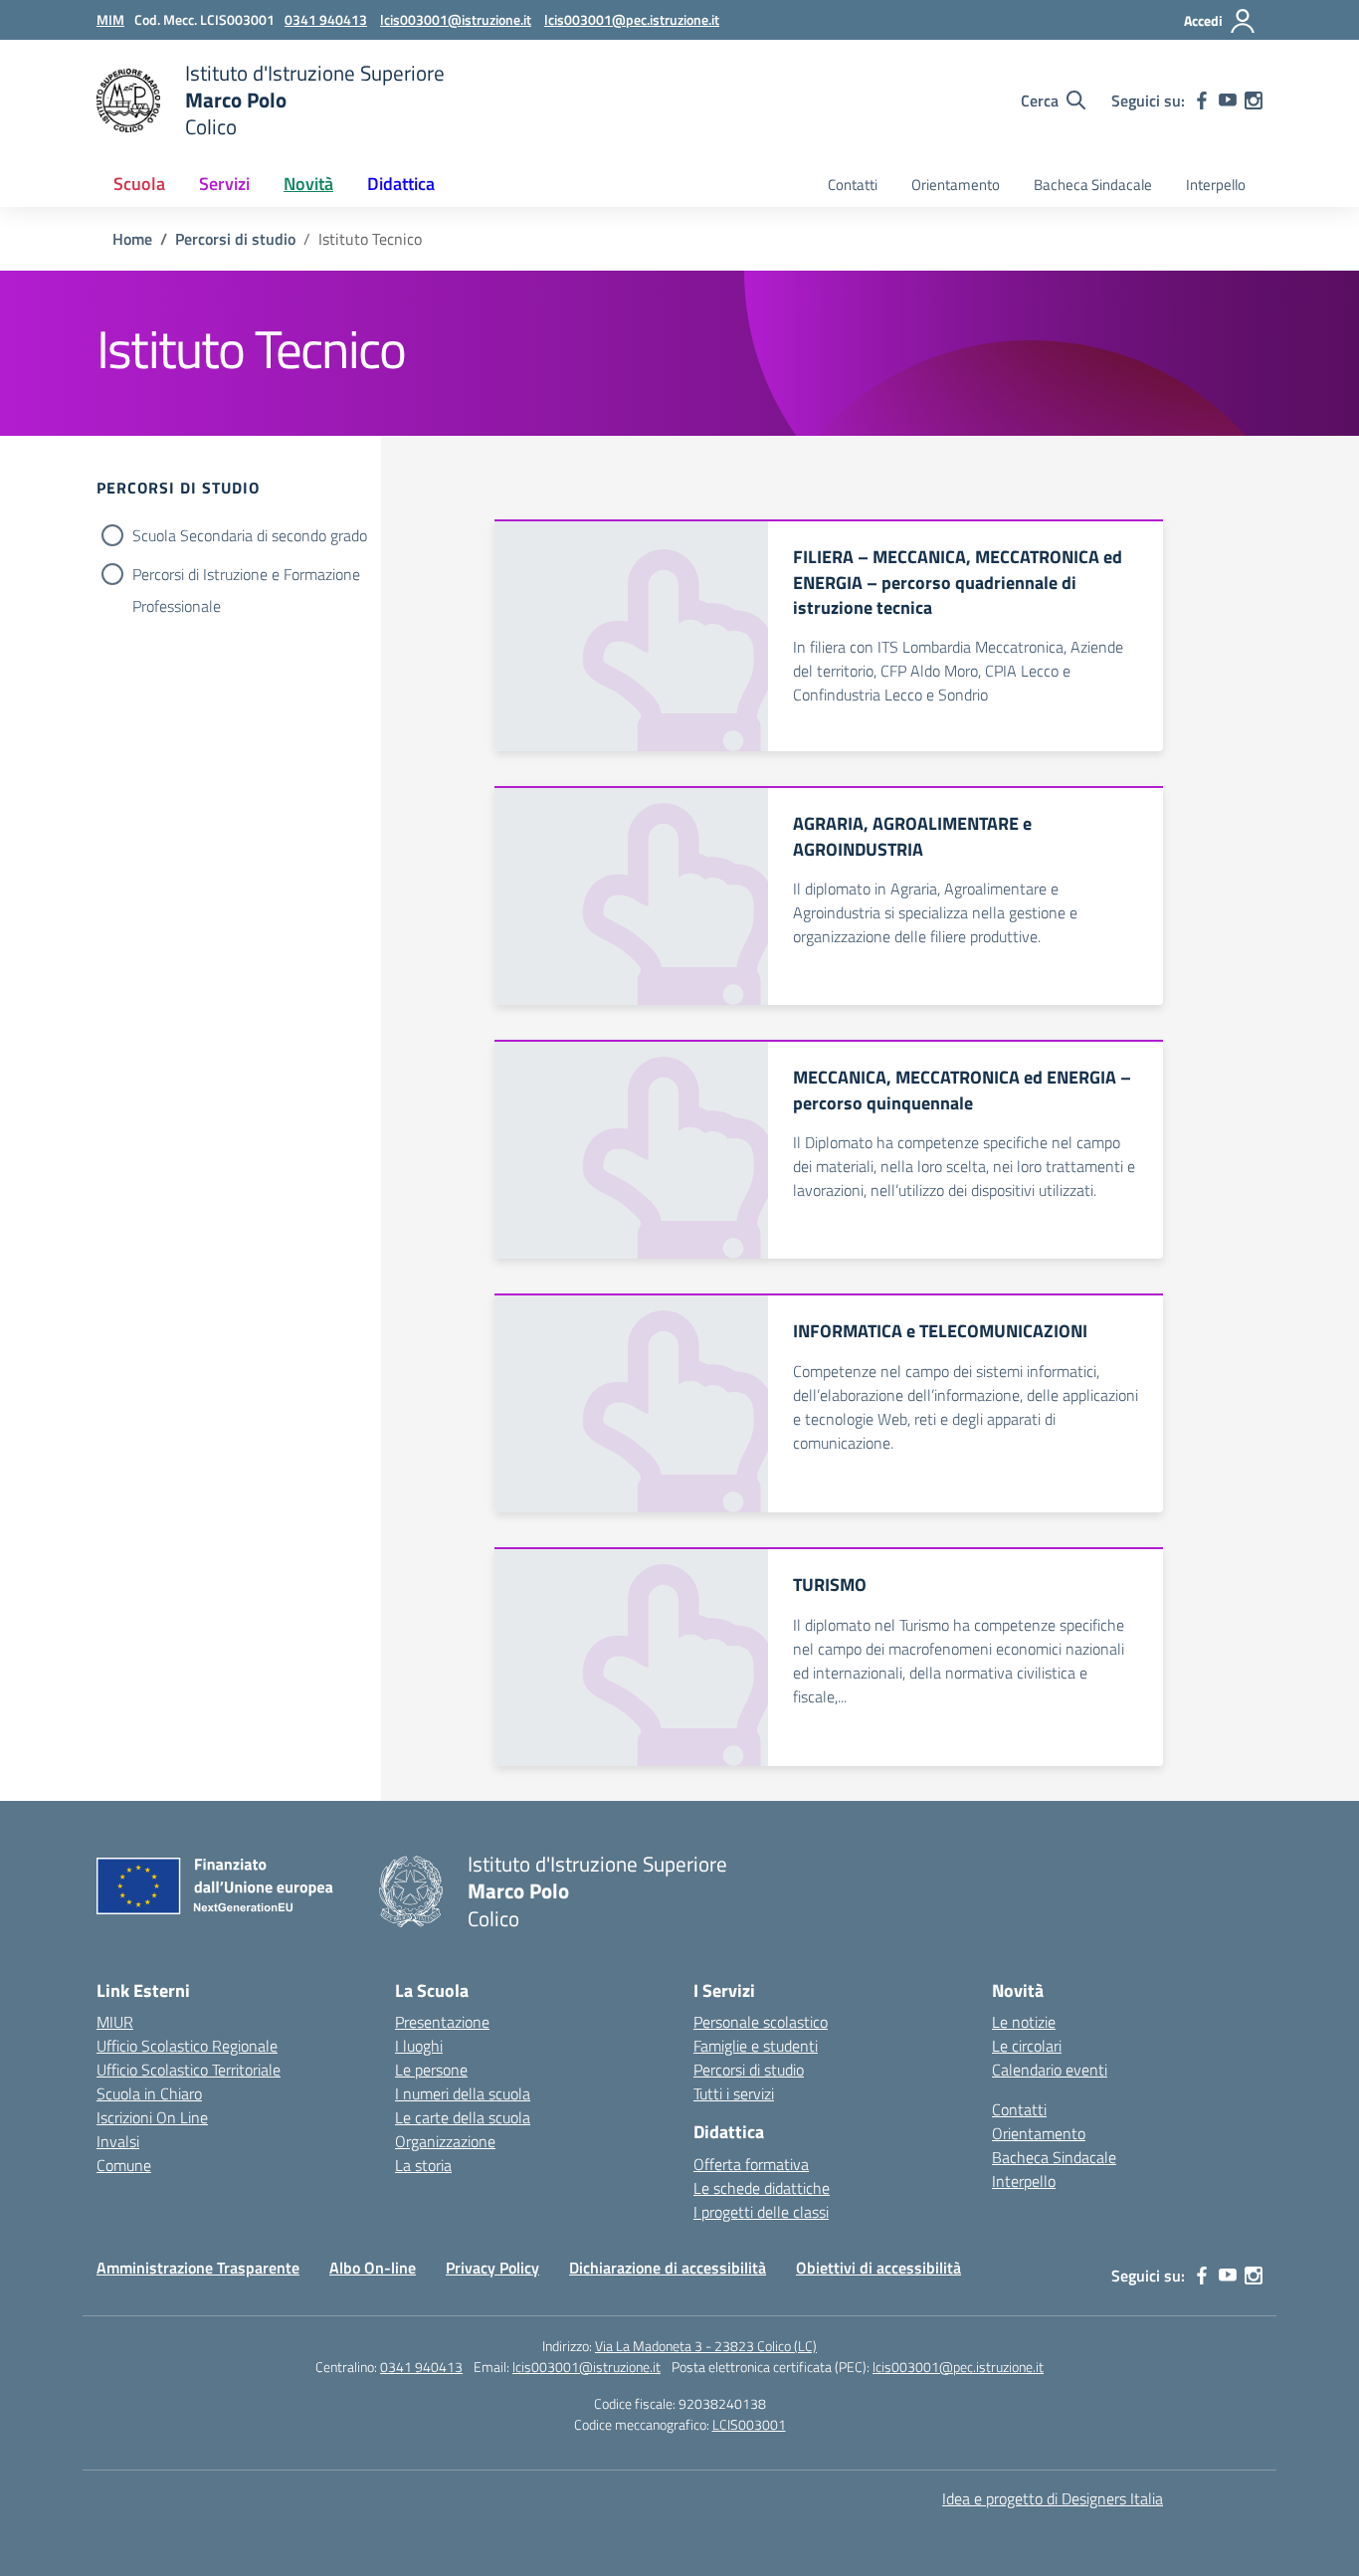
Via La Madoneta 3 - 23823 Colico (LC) (706, 2346)
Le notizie (1024, 2022)
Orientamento (956, 185)
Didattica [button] (401, 184)
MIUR (115, 2022)
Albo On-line (373, 2268)
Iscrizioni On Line (152, 2117)
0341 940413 (421, 2367)
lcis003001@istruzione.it (586, 2367)
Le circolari (1027, 2046)
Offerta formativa (751, 2164)
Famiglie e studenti (756, 2046)
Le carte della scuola (463, 2117)
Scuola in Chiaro (149, 2093)
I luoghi (419, 2046)
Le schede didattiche (762, 2188)
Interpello (1216, 185)
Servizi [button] (224, 184)
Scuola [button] (139, 184)
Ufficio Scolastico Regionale (187, 2046)
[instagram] (1254, 100)
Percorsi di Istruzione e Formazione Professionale (246, 576)
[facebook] (1202, 100)
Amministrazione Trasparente (198, 2268)
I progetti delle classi (761, 2212)
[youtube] (1228, 100)
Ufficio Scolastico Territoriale (189, 2070)
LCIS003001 (749, 2424)
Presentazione (442, 2022)
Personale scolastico (761, 2022)
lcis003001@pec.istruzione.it (958, 2367)
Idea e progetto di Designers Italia (1053, 2498)
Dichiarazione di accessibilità (668, 2268)
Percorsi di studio (749, 2070)
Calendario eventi (1050, 2070)
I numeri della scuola (463, 2093)
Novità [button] (308, 184)
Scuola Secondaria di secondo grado (250, 535)
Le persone (431, 2070)
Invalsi (118, 2141)
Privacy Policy (492, 2268)
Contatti (853, 185)
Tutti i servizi (734, 2093)
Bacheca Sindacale (1093, 185)
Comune (124, 2165)
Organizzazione (445, 2141)
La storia (423, 2165)
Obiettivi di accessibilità (878, 2268)
